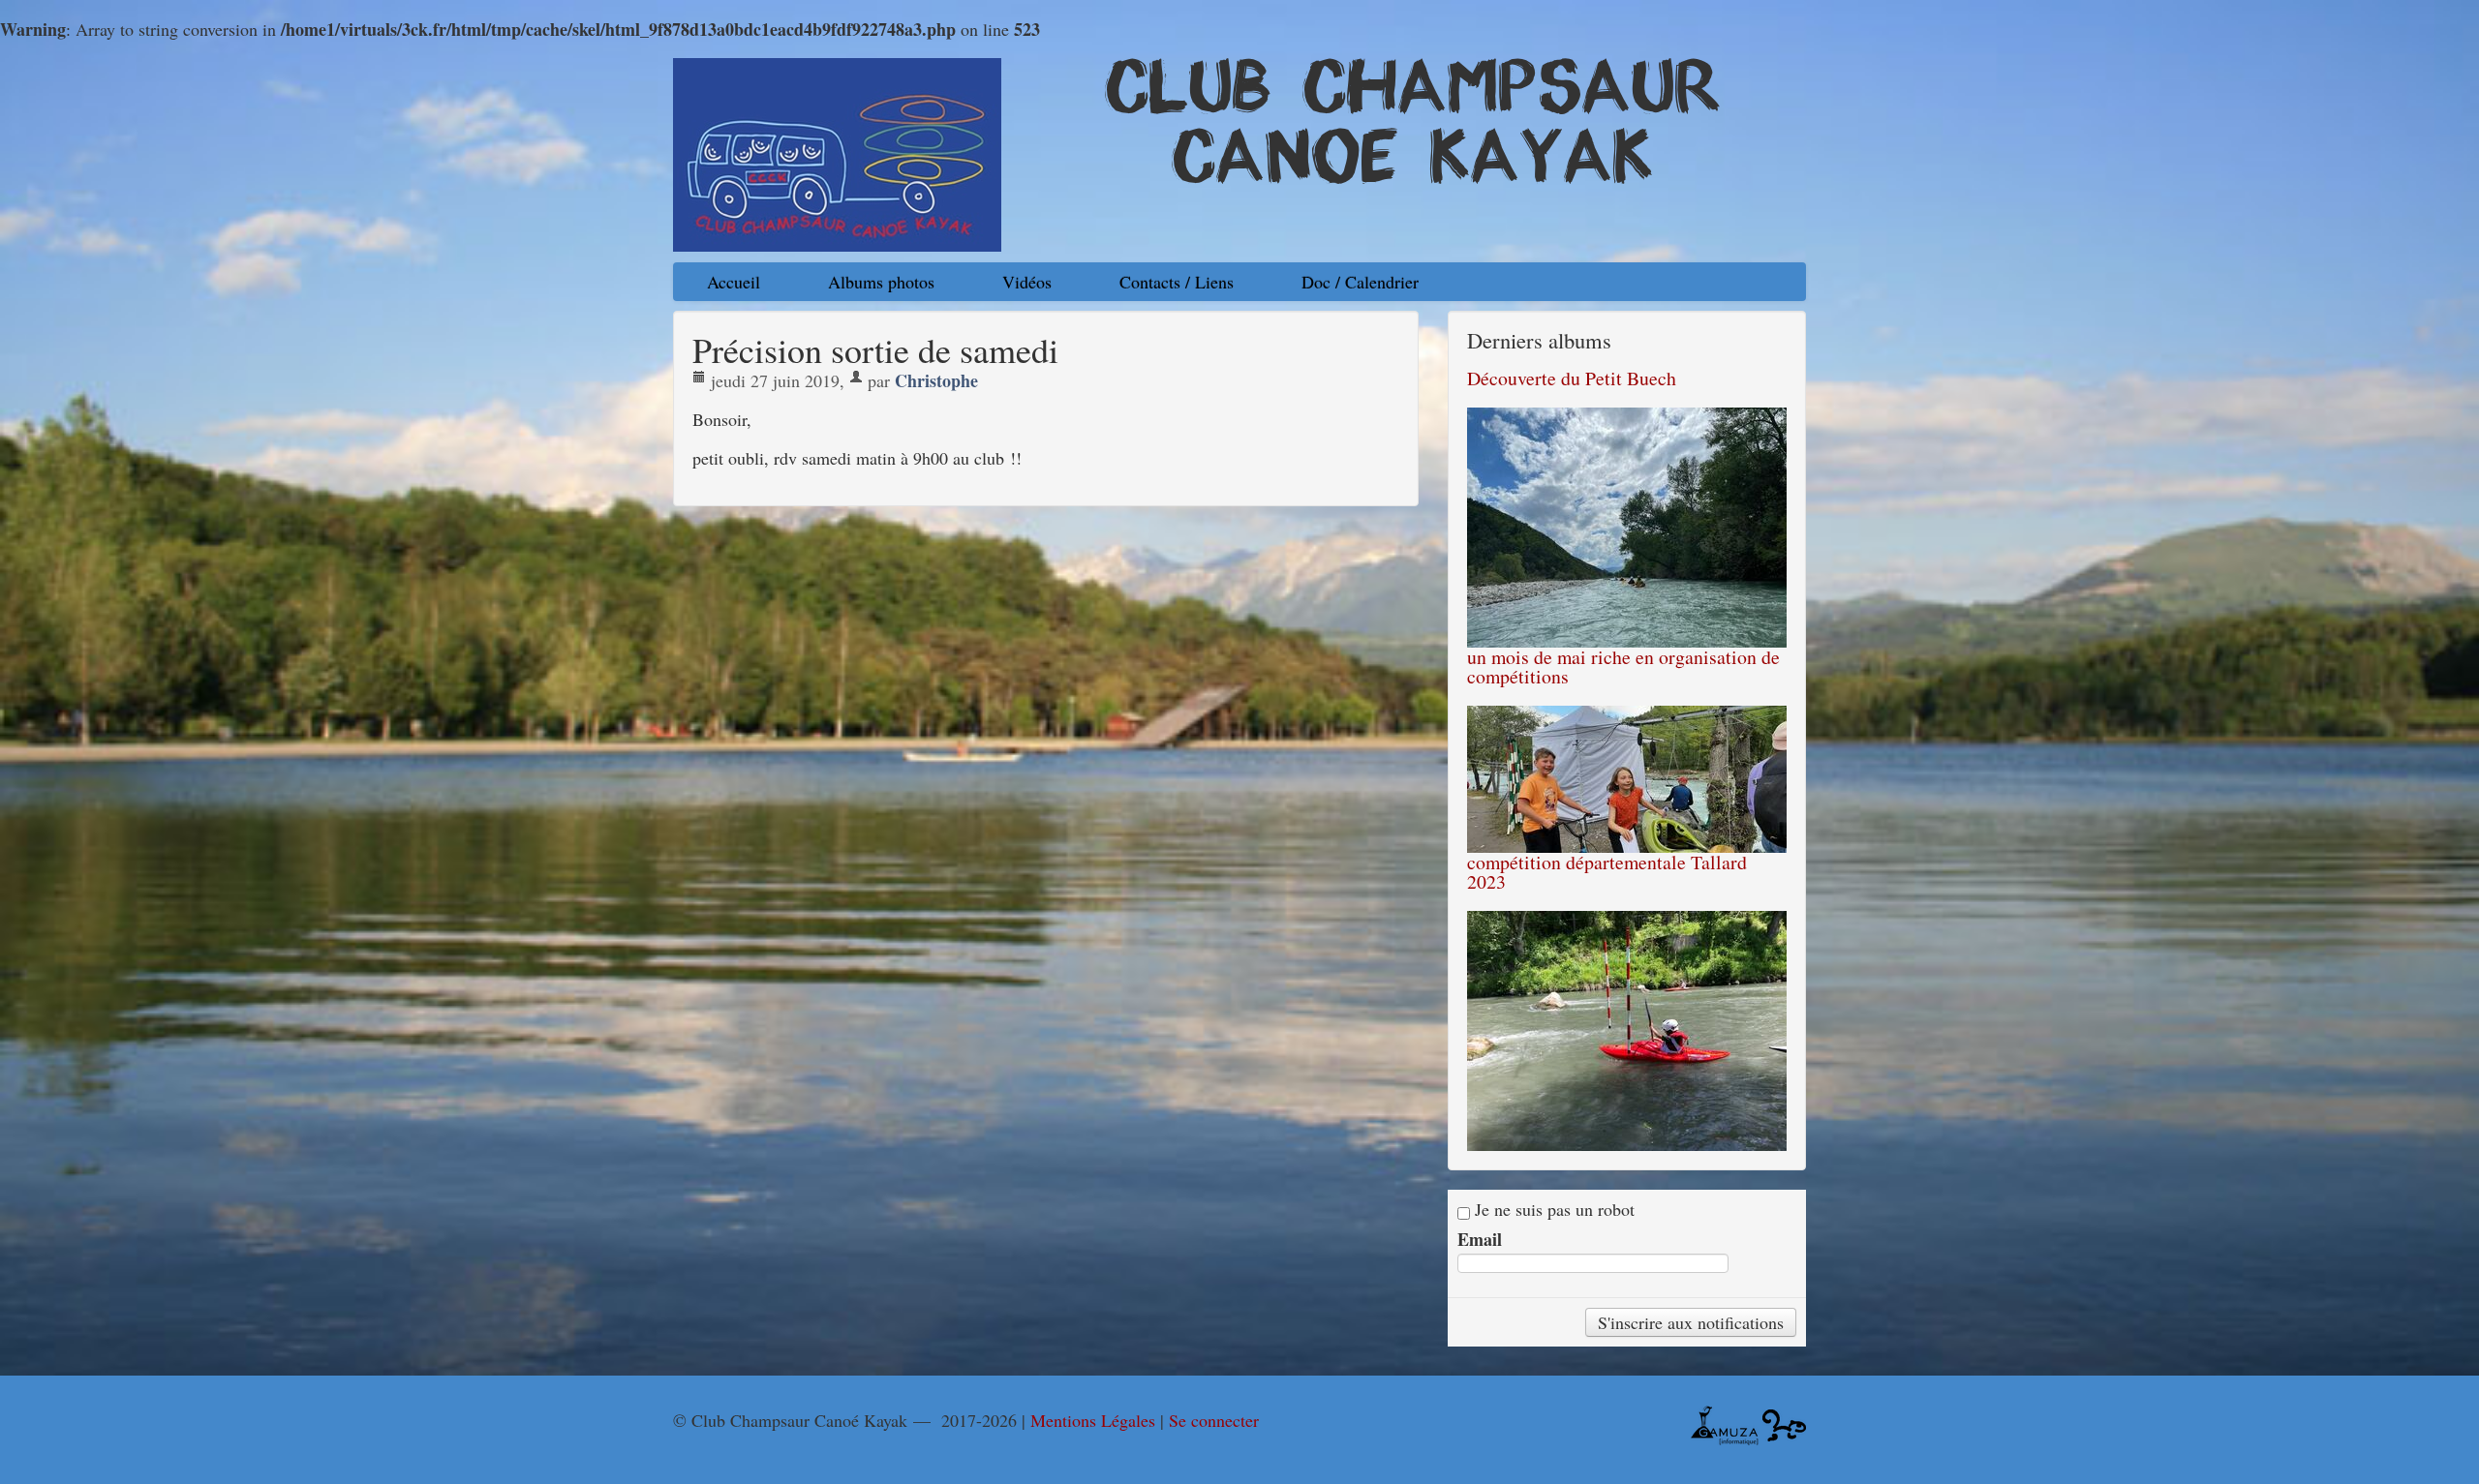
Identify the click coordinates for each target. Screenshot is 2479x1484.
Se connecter (1214, 1420)
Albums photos (881, 282)
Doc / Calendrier (1360, 282)
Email (1480, 1239)
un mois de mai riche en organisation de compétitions (1623, 666)
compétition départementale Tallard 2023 (1607, 872)
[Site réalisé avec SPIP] (1784, 1423)
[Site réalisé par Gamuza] (1725, 1423)
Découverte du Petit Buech (1572, 378)
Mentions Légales (1093, 1420)
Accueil (734, 282)
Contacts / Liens (1177, 282)
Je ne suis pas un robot (1552, 1210)
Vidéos (1027, 282)
